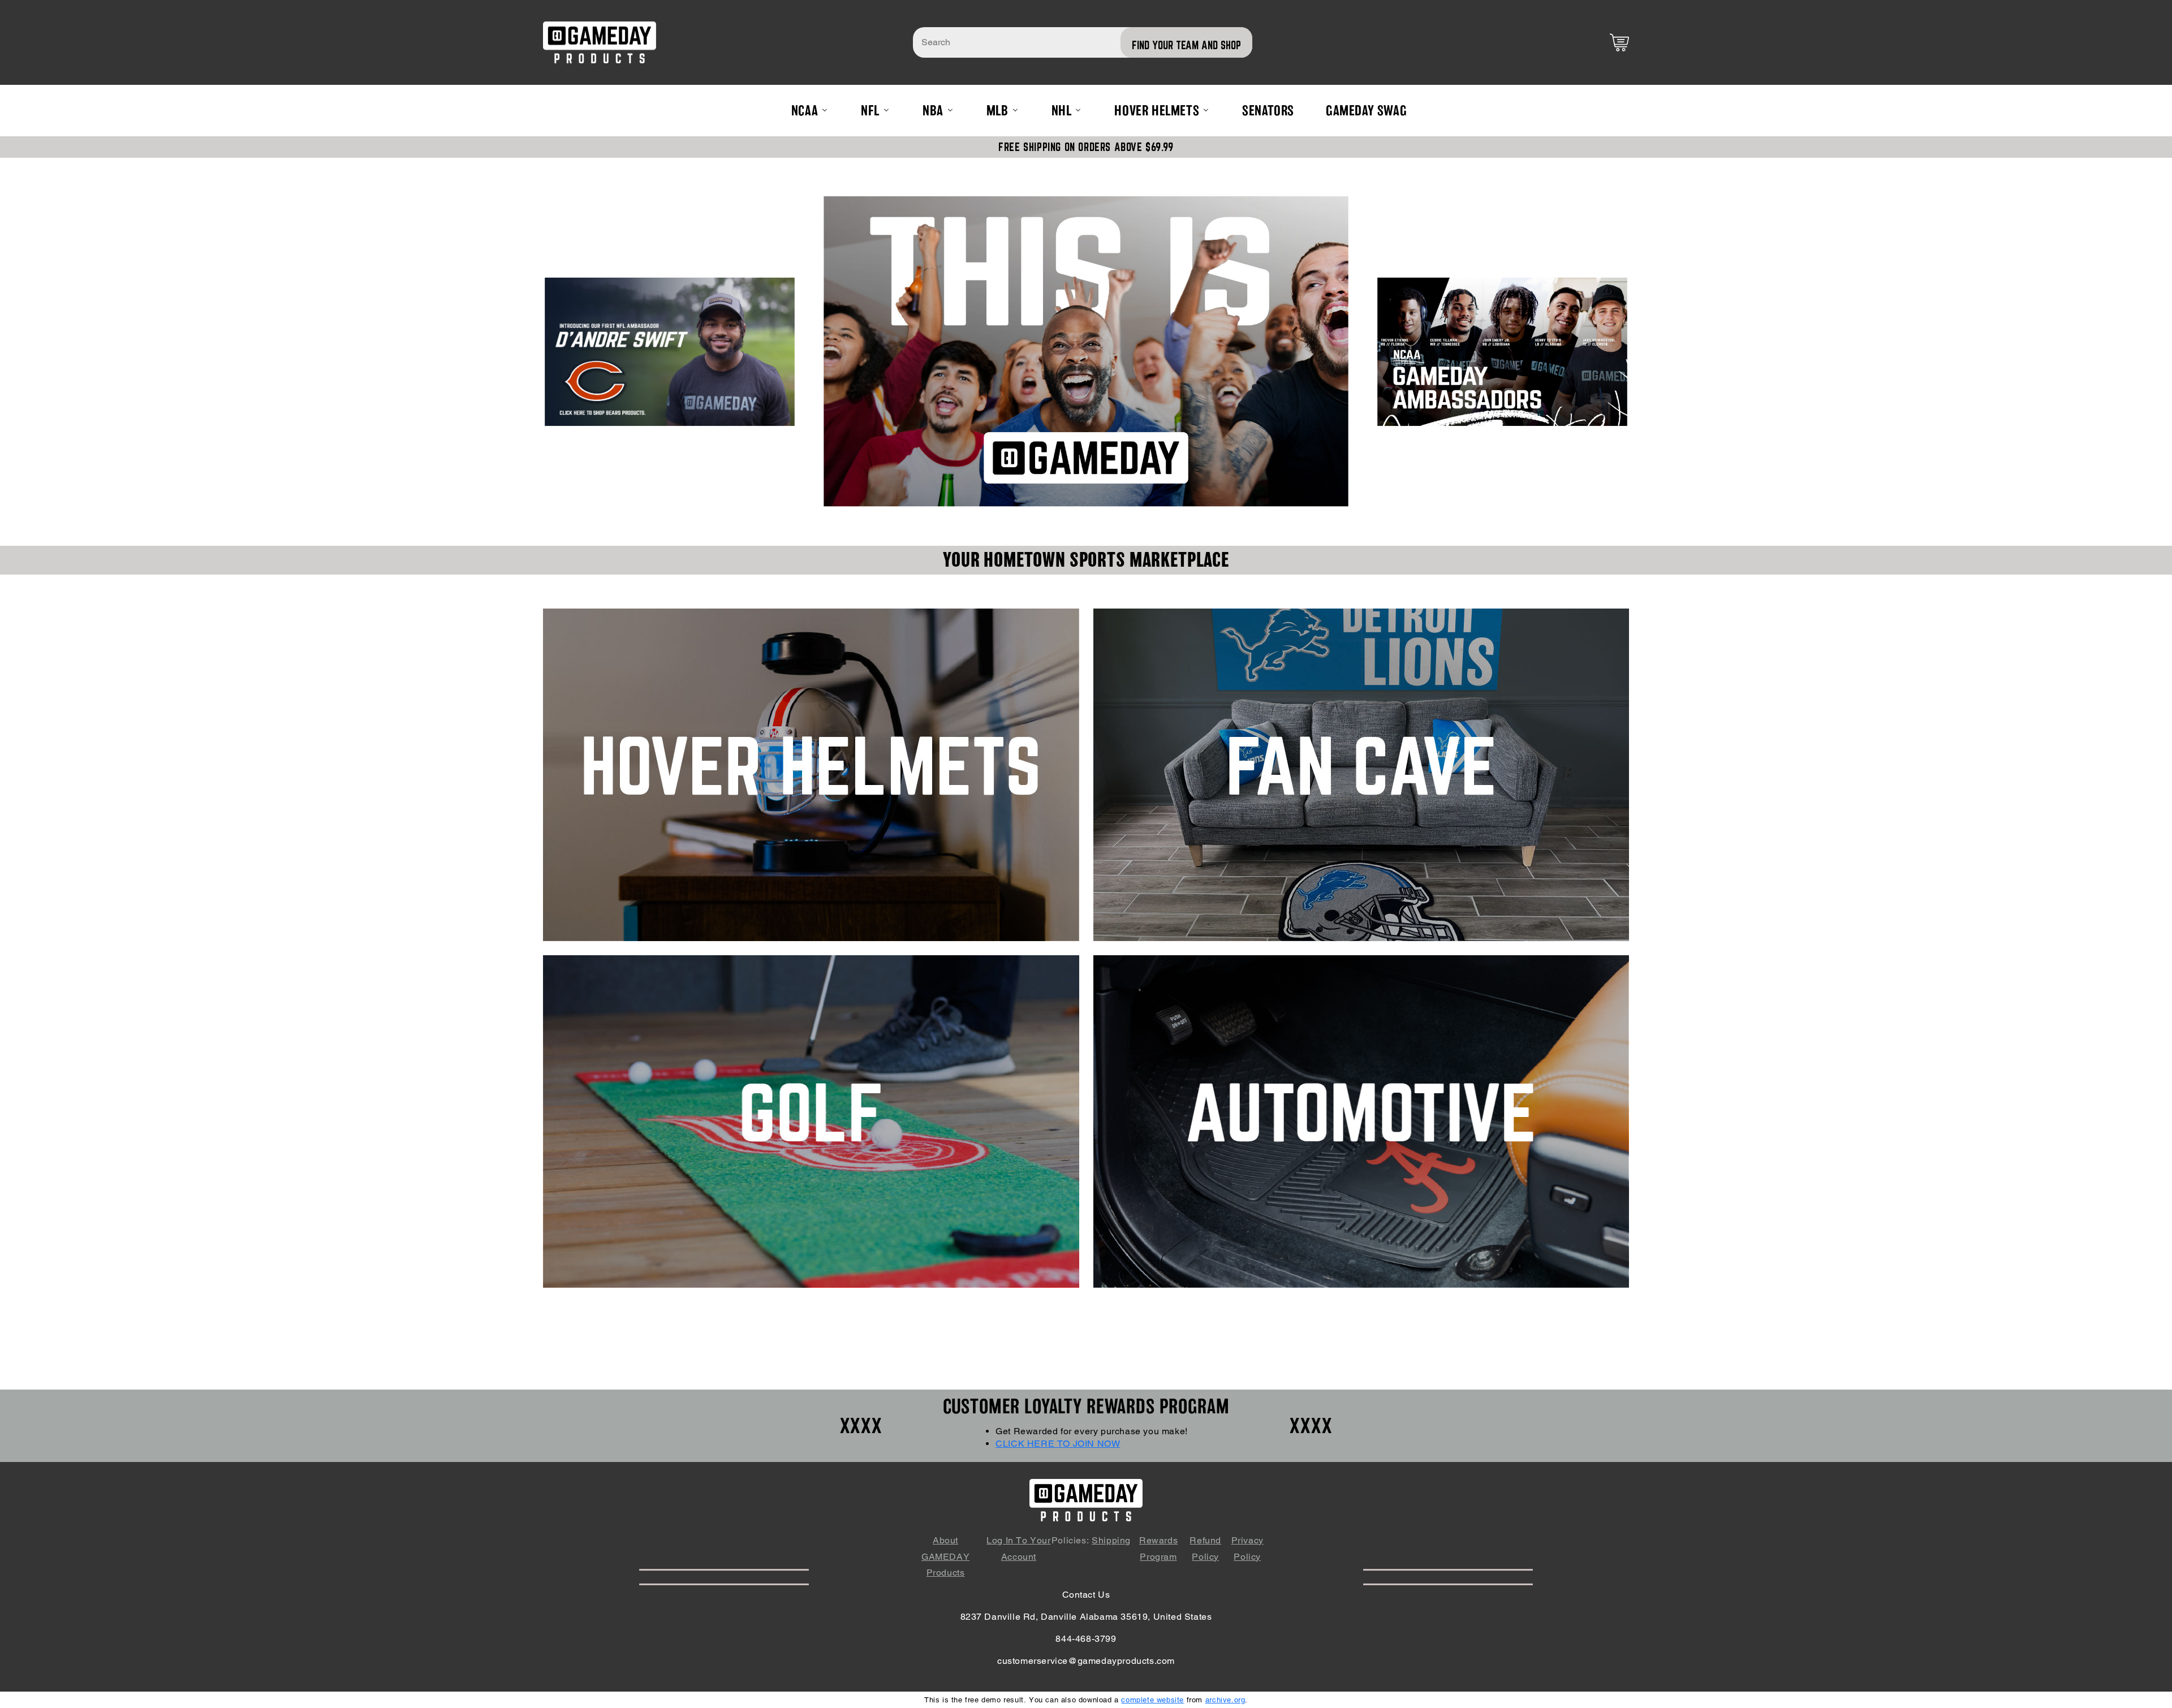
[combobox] (1083, 42)
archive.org (1225, 1700)
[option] (1086, 351)
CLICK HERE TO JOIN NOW (1058, 1444)
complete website (1152, 1700)
